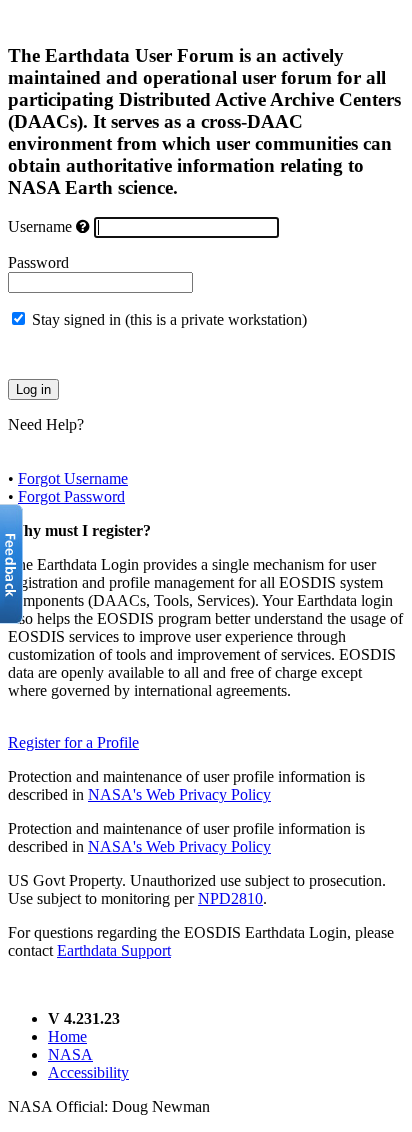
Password (38, 262)
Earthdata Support (114, 950)
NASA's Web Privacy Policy (179, 794)
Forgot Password (71, 496)
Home (67, 1036)
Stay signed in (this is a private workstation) (169, 319)
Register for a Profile (73, 742)
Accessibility (88, 1072)
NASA (70, 1054)
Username (40, 226)
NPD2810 (230, 898)
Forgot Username (73, 478)
